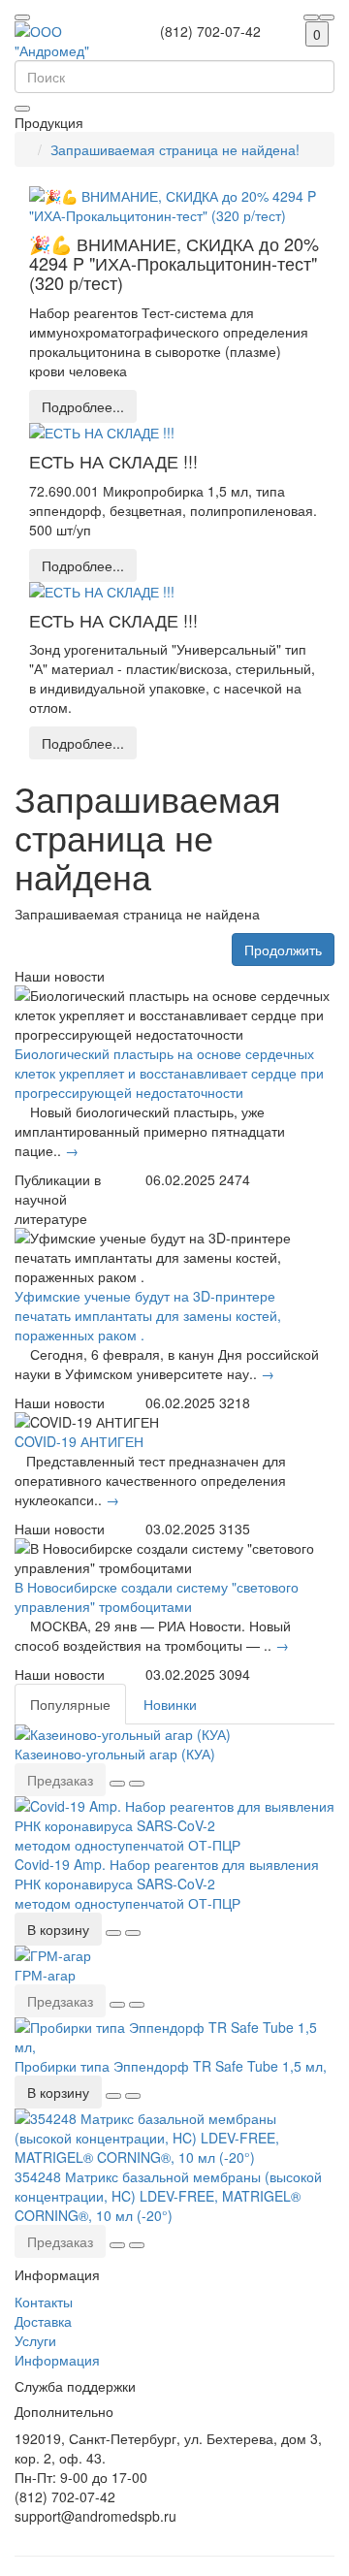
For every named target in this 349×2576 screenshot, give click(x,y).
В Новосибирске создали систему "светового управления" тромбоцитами (157, 1596)
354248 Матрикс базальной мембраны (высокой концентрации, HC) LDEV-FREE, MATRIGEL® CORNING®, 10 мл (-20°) (168, 2196)
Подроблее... (83, 406)
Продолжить (283, 950)
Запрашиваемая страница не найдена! (175, 149)
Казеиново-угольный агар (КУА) (115, 1754)
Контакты (44, 2302)
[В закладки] (117, 1784)
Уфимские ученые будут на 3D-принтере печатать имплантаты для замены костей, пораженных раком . (148, 1315)
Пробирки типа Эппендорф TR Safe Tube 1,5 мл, (171, 2066)
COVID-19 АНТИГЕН (79, 1441)
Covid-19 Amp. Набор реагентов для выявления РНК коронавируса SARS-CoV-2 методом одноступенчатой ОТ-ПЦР (167, 1884)
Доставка (43, 2321)
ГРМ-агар (45, 1975)
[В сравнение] (137, 1784)
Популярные (70, 1704)
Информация (57, 2360)
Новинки (170, 1704)
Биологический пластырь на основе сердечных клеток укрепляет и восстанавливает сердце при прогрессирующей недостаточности (169, 1073)
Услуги (35, 2340)
